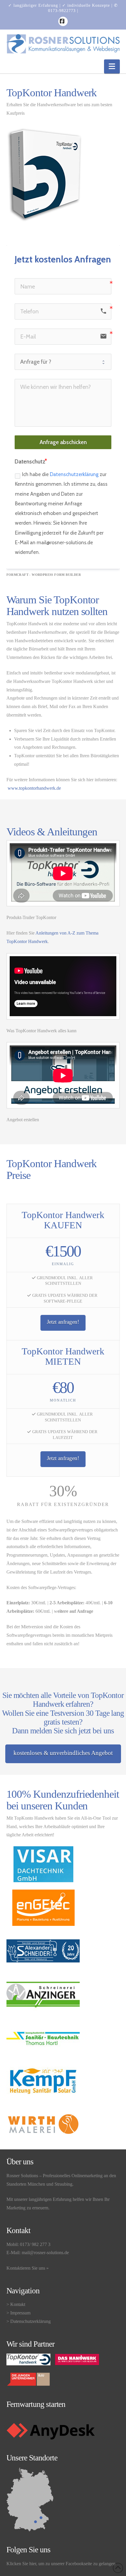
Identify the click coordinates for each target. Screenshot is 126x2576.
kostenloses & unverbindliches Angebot (63, 1753)
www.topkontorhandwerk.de (34, 788)
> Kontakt (16, 2304)
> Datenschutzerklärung (29, 2321)
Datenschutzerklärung (74, 474)
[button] (112, 66)
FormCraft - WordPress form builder (44, 575)
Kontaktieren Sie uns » (28, 2268)
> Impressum (18, 2313)
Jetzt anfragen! (63, 1322)
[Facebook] (63, 21)
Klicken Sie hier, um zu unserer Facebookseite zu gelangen (61, 2564)
